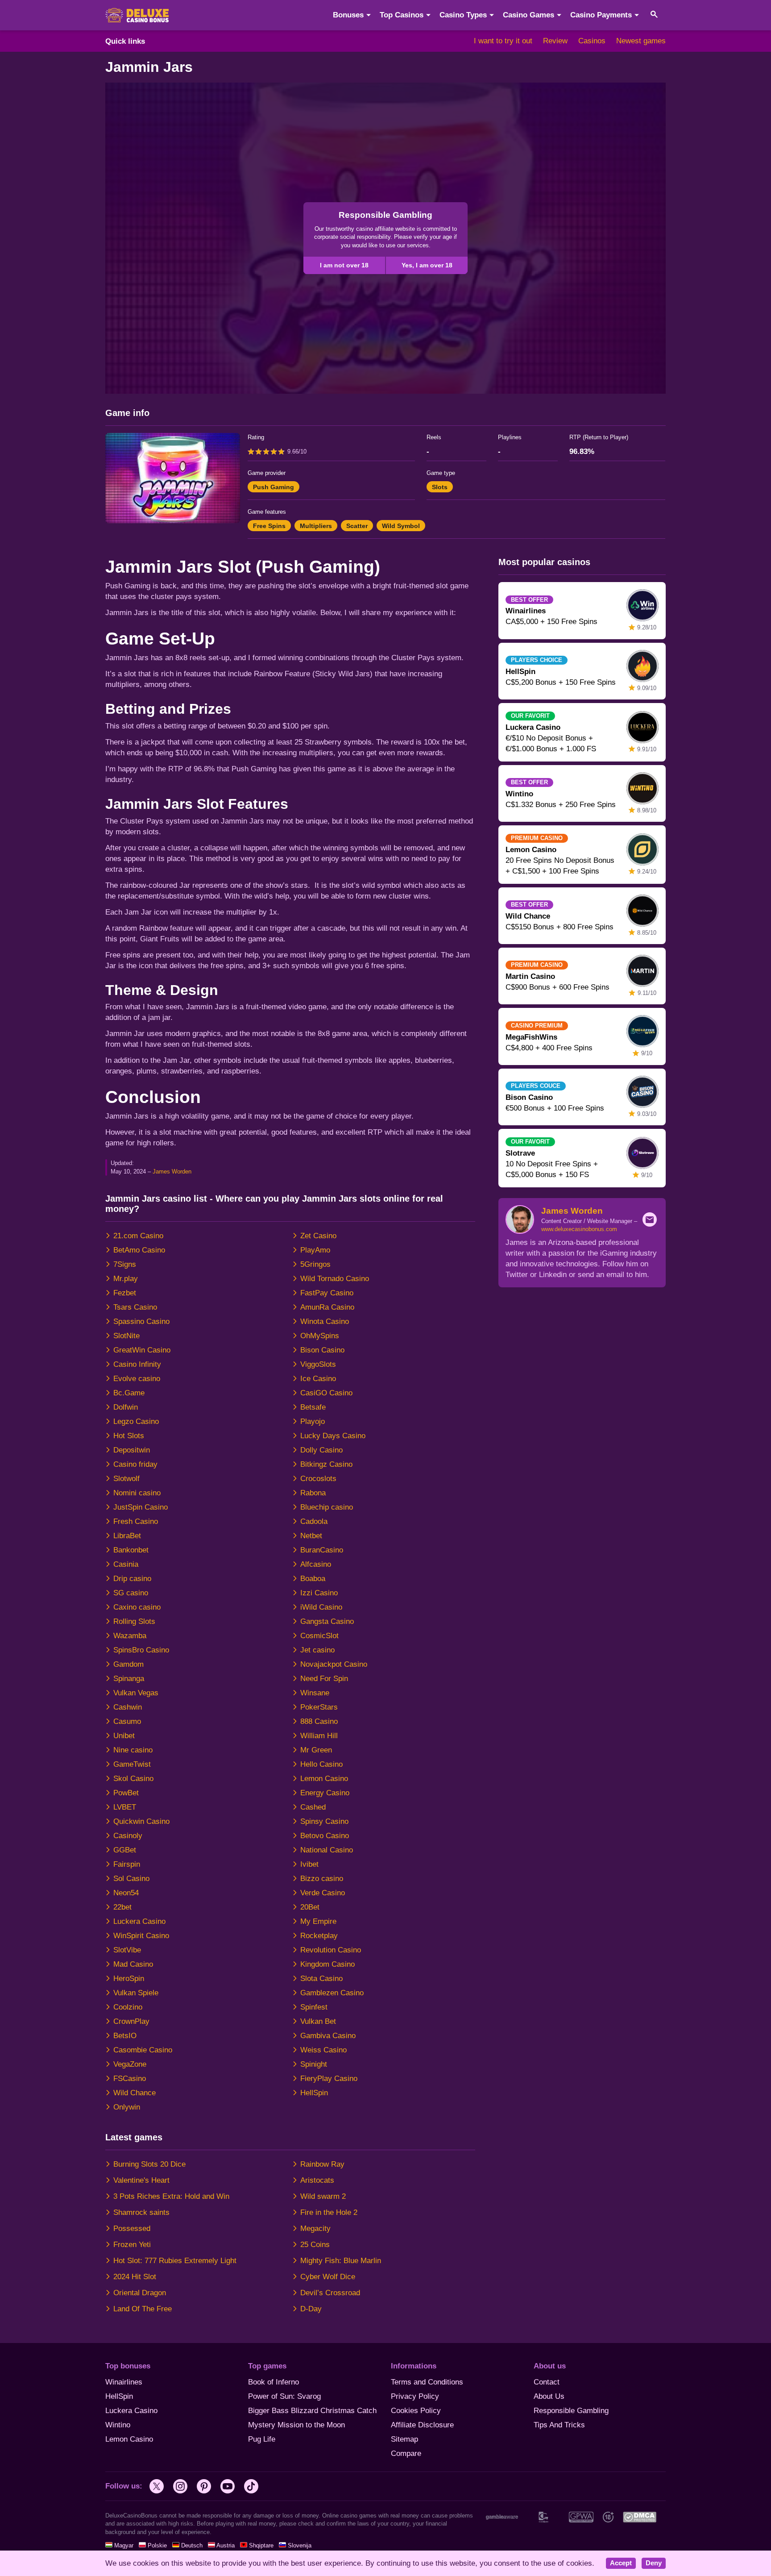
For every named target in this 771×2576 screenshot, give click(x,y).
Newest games (641, 41)
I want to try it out (503, 41)
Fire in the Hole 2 (329, 2212)
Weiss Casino (323, 2050)
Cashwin (128, 1707)
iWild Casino (321, 1607)
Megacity (315, 2229)
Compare (406, 2453)
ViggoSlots (318, 1364)
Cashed (313, 1807)
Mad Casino (133, 1964)
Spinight (314, 2064)
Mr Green (316, 1750)
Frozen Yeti (132, 2245)
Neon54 (126, 1893)
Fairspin (127, 1864)
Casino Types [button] (463, 15)
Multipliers (316, 526)
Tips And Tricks (559, 2425)
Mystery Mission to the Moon (296, 2425)
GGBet (125, 1850)
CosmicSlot (319, 1636)
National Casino (327, 1850)
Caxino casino (137, 1607)
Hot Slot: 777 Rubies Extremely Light (175, 2261)
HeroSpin (129, 1979)
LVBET (125, 1807)
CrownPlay (131, 2021)
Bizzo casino (322, 1879)
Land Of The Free (143, 2309)
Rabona (313, 1493)
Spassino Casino (141, 1321)
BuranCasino (322, 1550)
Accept (621, 2563)
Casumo (127, 1721)
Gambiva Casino (328, 2036)
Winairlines (124, 2382)
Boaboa (313, 1579)
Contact (547, 2382)
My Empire (318, 1921)
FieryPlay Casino (329, 2079)
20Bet (310, 1907)
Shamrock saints (141, 2212)
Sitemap (404, 2439)
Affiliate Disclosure (422, 2425)
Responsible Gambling (571, 2411)
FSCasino (130, 2079)
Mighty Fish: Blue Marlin (341, 2261)
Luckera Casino (139, 1921)
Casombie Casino (143, 2050)
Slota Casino (321, 1979)
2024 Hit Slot (135, 2277)
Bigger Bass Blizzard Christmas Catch (312, 2411)
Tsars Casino (135, 1307)
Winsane (315, 1693)
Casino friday (135, 1464)
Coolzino (128, 2007)
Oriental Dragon (140, 2293)
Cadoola (314, 1521)
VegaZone (130, 2064)
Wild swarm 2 (323, 2196)
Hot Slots (129, 1436)
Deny (654, 2563)
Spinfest (314, 2007)
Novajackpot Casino (334, 1664)
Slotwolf (126, 1479)
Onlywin (127, 2107)
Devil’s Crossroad (330, 2293)
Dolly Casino (321, 1450)
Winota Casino (325, 1321)
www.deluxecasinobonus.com (579, 1229)
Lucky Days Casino (333, 1436)
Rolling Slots (134, 1621)
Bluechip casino (327, 1507)
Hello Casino (321, 1764)
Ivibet (309, 1864)
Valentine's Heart (141, 2180)
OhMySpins (320, 1336)
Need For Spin (324, 1679)
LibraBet (127, 1536)
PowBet (126, 1793)
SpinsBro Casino (141, 1650)
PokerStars (319, 1707)
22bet (122, 1907)
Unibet (124, 1736)
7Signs (125, 1264)
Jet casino (317, 1650)
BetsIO (125, 2036)
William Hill (319, 1736)
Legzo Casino (136, 1421)
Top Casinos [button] (402, 15)
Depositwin (132, 1450)
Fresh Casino (136, 1521)
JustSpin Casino (141, 1507)
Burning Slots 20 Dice (149, 2164)
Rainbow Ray (322, 2164)
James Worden (172, 1171)
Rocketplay (319, 1936)
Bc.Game (129, 1393)
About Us (549, 2396)
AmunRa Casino (327, 1307)
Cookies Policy (416, 2411)
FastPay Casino (327, 1293)
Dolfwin (126, 1407)
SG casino (131, 1593)
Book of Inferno (274, 2382)
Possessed (132, 2229)
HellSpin (314, 2093)
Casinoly (128, 1836)
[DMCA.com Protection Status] (639, 2517)
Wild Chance (135, 2093)
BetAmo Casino (139, 1250)
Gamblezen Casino (332, 1993)
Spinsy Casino (324, 1821)
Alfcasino (316, 1564)
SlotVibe (127, 1950)
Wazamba (130, 1636)
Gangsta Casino (327, 1621)
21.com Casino (138, 1236)
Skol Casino (133, 1779)
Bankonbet (131, 1550)
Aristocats (317, 2180)
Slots (440, 487)
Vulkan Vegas (136, 1693)
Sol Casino (131, 1879)
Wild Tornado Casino (335, 1279)
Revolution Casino (331, 1950)
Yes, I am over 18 (427, 265)
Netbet (311, 1536)
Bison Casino (322, 1350)
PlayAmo (315, 1250)
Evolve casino (137, 1379)
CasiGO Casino (326, 1393)
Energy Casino (325, 1793)
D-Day (311, 2309)
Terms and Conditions (427, 2382)
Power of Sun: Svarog (284, 2396)
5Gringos (315, 1264)
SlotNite (126, 1336)
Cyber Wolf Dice (328, 2277)
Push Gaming (274, 487)
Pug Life (262, 2439)
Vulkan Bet (318, 2021)
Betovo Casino (325, 1836)
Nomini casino (137, 1493)
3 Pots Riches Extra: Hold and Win (171, 2196)
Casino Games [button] (529, 15)
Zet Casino (318, 1236)
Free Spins (269, 526)
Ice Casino (318, 1379)
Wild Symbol (401, 526)
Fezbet (125, 1293)
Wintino (118, 2425)
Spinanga (129, 1679)
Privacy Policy (415, 2396)
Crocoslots (318, 1479)
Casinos (592, 41)
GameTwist (132, 1764)
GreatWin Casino (142, 1350)
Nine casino (133, 1750)
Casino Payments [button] (601, 15)
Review (555, 41)
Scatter (357, 526)
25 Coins (315, 2245)
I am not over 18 (344, 265)
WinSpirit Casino (141, 1936)
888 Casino (319, 1721)
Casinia (126, 1564)
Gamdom (128, 1664)
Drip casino (132, 1579)
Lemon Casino (324, 1779)
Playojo (313, 1421)
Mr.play (126, 1279)
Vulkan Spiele (136, 1993)
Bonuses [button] (348, 15)
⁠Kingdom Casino (327, 1964)
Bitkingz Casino (326, 1464)
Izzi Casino (319, 1593)
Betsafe (313, 1407)
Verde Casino (323, 1893)
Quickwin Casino (141, 1821)
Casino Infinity (137, 1364)
